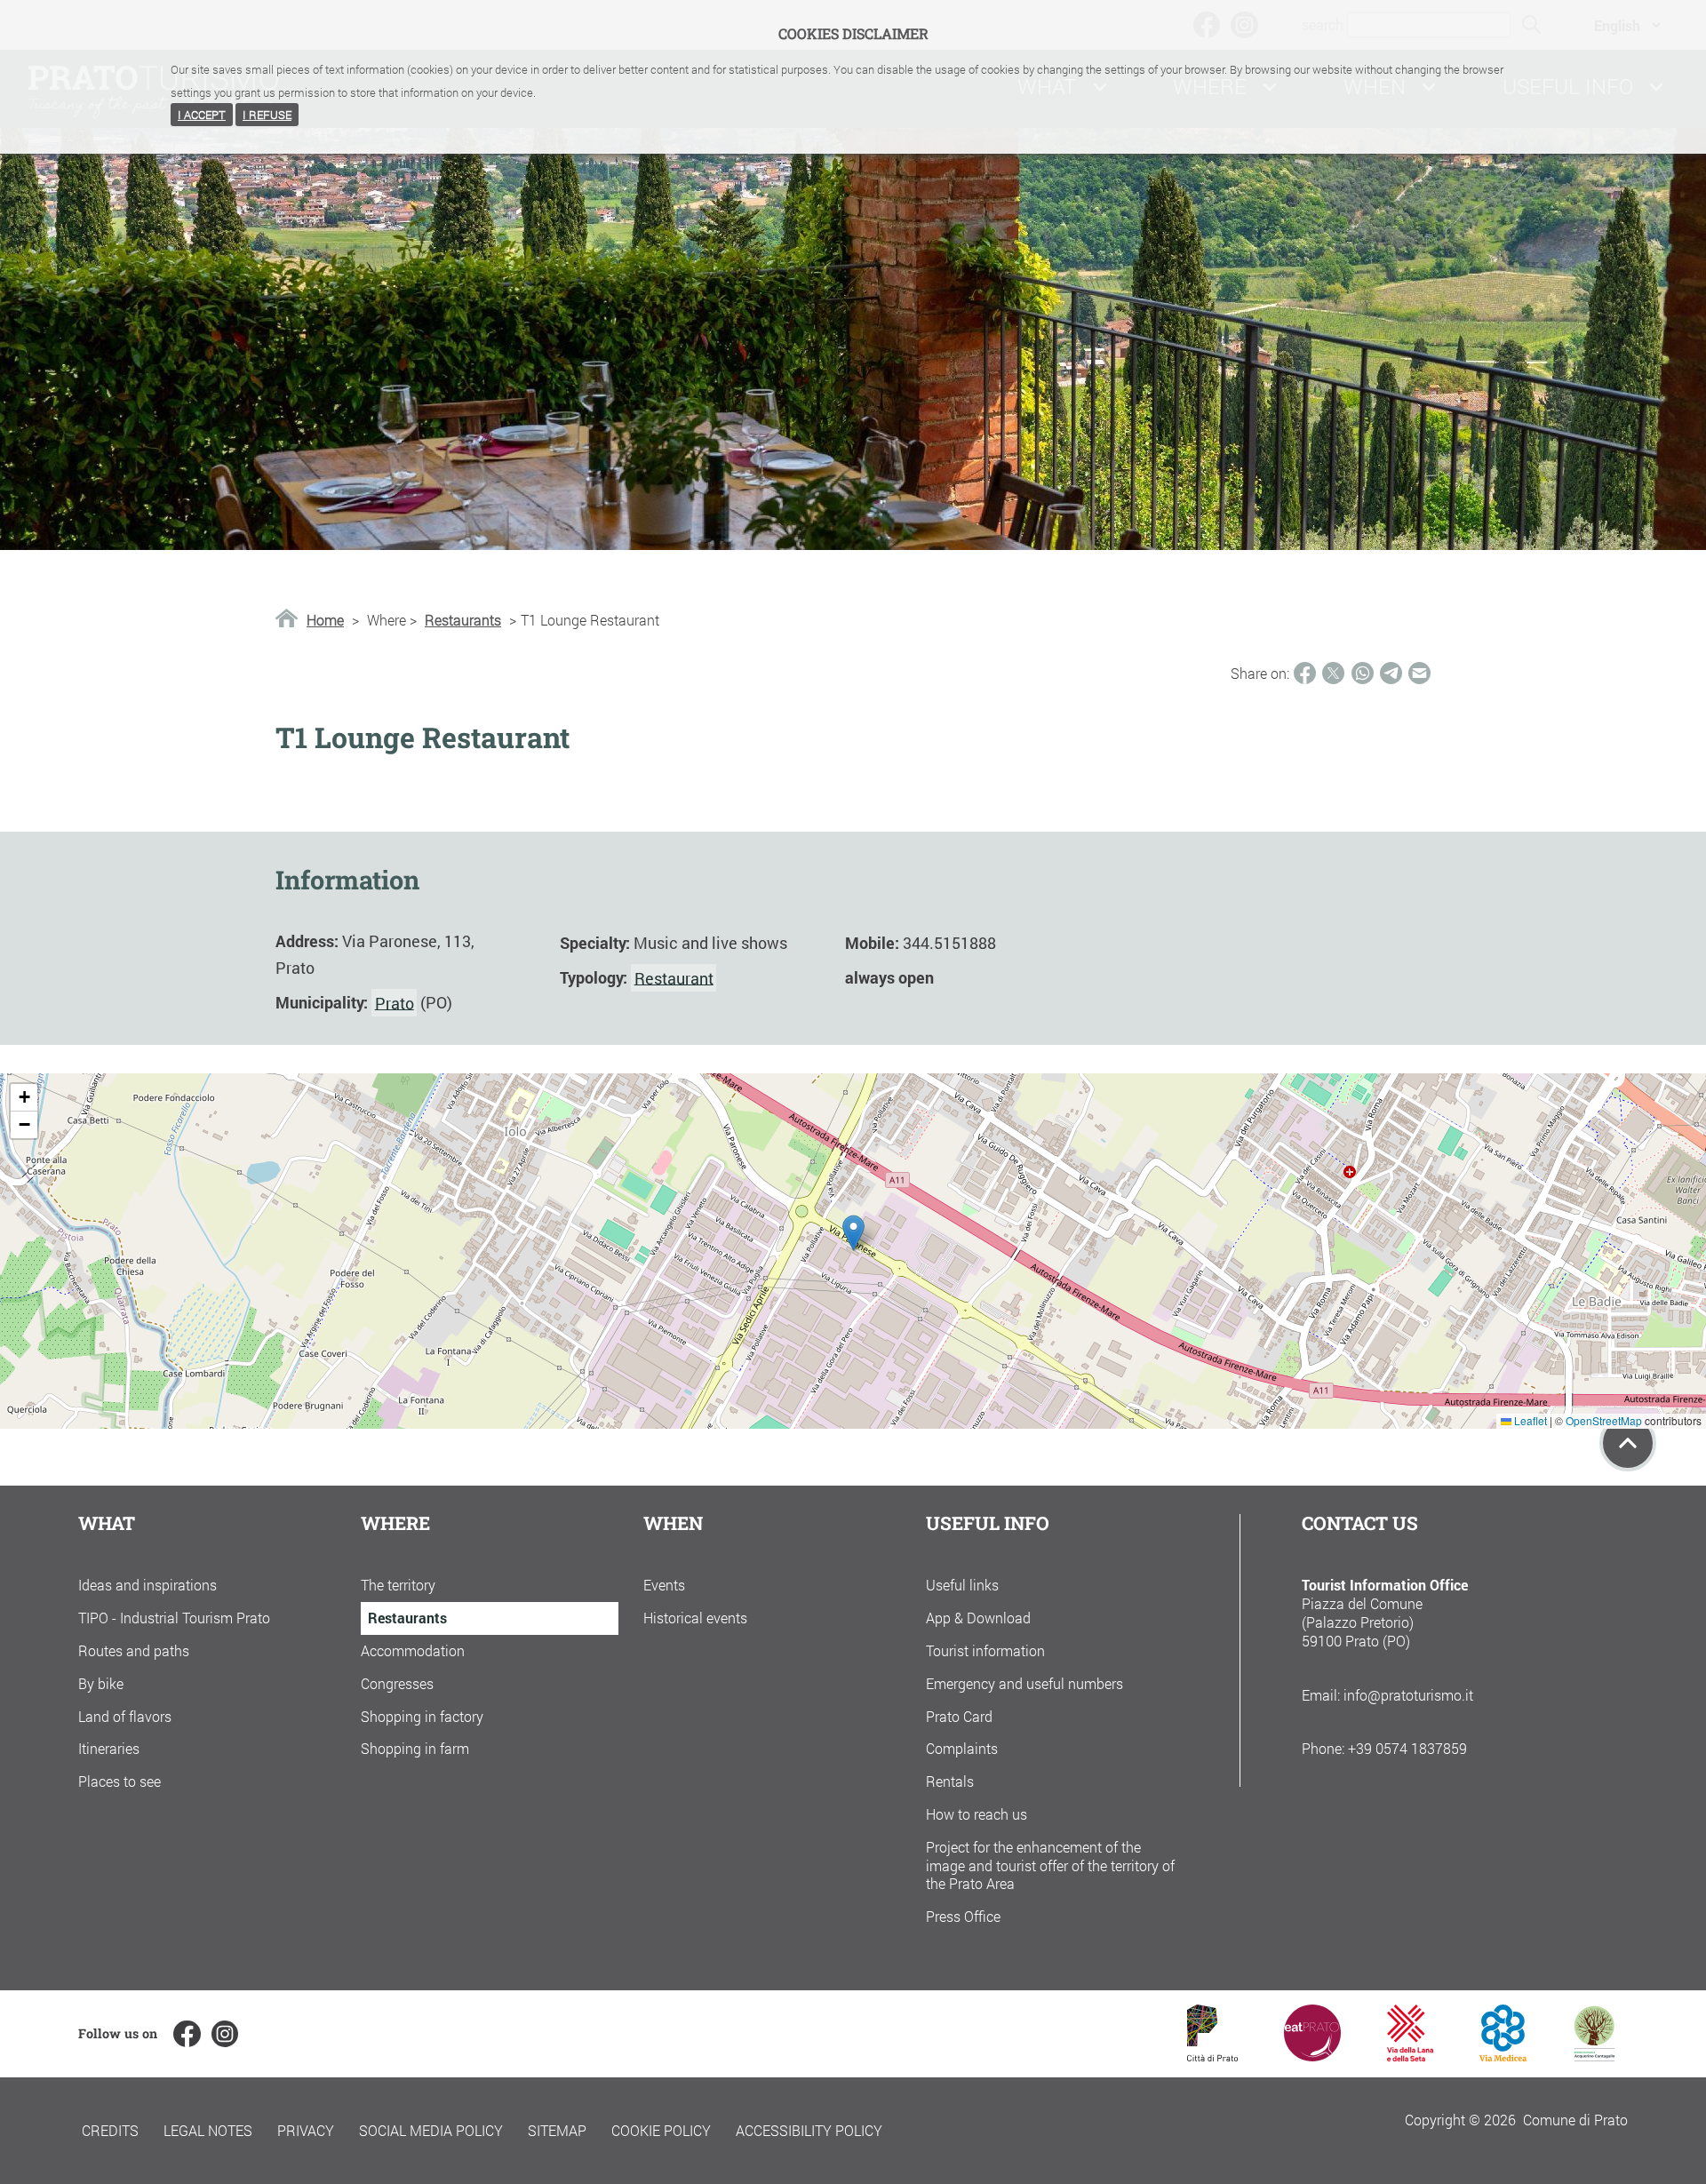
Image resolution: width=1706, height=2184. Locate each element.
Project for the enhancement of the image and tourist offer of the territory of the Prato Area (1050, 1865)
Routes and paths (134, 1650)
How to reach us (977, 1814)
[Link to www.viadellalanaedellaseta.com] (1410, 2056)
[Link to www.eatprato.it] (1312, 2056)
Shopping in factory (422, 1716)
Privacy (306, 2130)
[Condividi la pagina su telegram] (1391, 673)
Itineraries (109, 1748)
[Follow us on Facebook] (187, 2034)
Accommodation (413, 1650)
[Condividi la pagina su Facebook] (1305, 673)
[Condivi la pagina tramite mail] (1419, 673)
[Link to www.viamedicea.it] (1503, 2056)
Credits (110, 2130)
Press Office (963, 1916)
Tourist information (985, 1650)
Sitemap (557, 2130)
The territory (398, 1585)
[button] (853, 1233)
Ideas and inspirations (147, 1585)
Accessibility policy (809, 2130)
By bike (101, 1683)
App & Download (978, 1618)
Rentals (950, 1781)
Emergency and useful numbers (1024, 1683)
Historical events (695, 1618)
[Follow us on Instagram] (225, 2034)
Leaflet (1529, 1420)
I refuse (267, 115)
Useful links (962, 1585)
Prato (395, 1002)
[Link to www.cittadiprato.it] (1212, 2056)
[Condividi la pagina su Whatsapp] (1363, 673)
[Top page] (1628, 1443)
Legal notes (208, 2130)
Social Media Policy (431, 2130)
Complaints (962, 1748)
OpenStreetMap (1604, 1420)
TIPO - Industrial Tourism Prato (174, 1618)
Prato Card (959, 1716)
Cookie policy (661, 2130)
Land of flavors (125, 1716)
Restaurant (674, 977)
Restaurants (463, 620)
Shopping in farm (415, 1748)
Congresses (397, 1683)
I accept (202, 115)
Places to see (120, 1781)
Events (664, 1585)
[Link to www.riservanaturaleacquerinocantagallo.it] (1594, 2056)
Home (325, 620)
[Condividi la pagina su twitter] (1333, 673)
